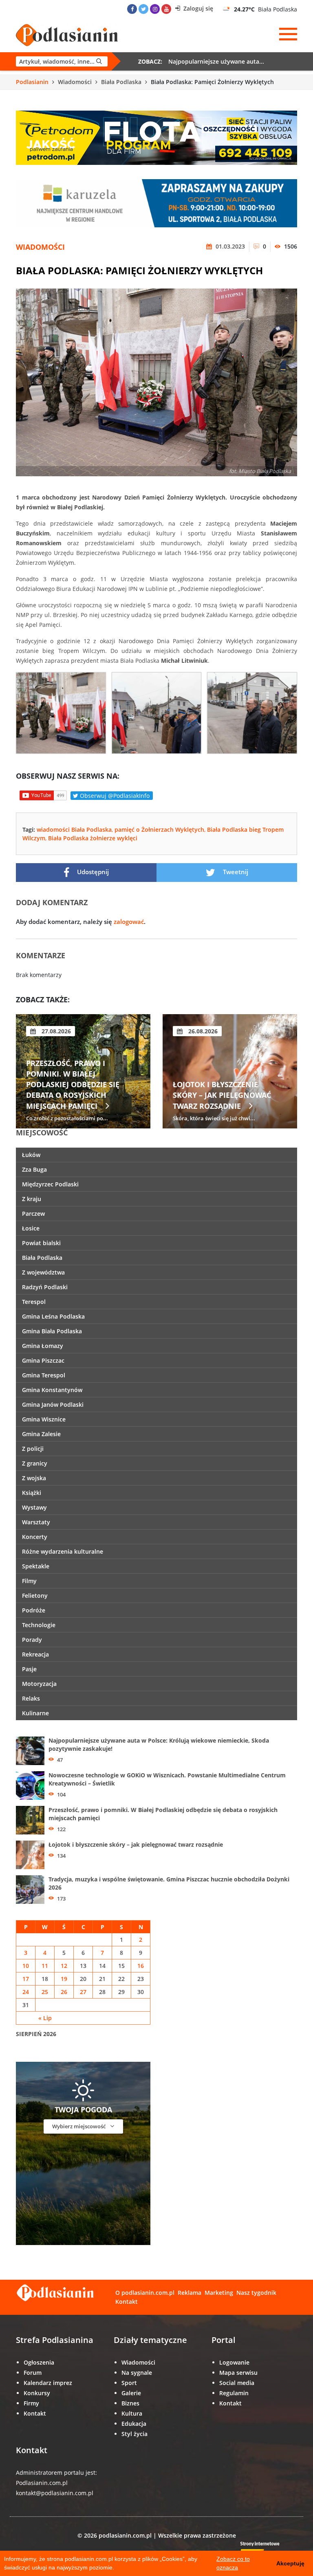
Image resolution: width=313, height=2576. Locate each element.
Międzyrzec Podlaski (50, 1184)
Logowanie (234, 2362)
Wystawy (34, 1507)
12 (64, 1966)
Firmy (31, 2403)
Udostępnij (92, 872)
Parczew (33, 1214)
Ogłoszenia (39, 2362)
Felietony (35, 1596)
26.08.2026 (55, 1031)
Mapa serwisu (238, 2373)
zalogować (129, 922)
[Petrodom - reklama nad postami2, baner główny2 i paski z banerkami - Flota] (156, 137)
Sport (129, 2383)
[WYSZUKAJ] (62, 61)
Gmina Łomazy (43, 1346)
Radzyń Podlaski (45, 1287)
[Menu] (288, 34)
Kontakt (127, 2302)
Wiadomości (75, 82)
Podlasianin (32, 82)
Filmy (29, 1581)
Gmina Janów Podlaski (53, 1405)
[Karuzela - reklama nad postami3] (156, 203)
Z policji (33, 1449)
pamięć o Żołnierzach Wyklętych (159, 829)
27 (83, 1992)
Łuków (31, 1155)
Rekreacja (35, 1654)
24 (26, 1992)
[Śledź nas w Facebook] (132, 9)
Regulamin (234, 2393)
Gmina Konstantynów (52, 1390)
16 (141, 1966)
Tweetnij (235, 872)
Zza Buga (34, 1169)
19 (64, 1979)
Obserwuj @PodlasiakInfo (114, 796)
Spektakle (36, 1566)
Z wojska (34, 1478)
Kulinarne (35, 1713)
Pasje (29, 1669)
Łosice (31, 1228)
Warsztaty (36, 1522)
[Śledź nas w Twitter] (143, 9)
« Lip (45, 2018)
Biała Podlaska (121, 82)
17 (26, 1979)
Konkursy (37, 2393)
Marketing (219, 2293)
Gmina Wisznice (44, 1419)
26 (64, 1992)
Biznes (130, 2403)
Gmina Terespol (44, 1375)
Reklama (190, 2293)
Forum (33, 2373)
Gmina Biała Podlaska (52, 1331)
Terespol (34, 1302)
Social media (237, 2383)
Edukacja (134, 2424)
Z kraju (32, 1199)
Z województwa (43, 1272)
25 (45, 1992)
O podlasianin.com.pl (145, 2293)
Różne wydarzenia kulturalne (63, 1551)
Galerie (131, 2393)
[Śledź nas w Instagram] (155, 9)
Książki (32, 1493)
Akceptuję (290, 2563)
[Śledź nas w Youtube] (166, 9)
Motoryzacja (39, 1684)
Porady (32, 1640)
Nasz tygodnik (256, 2293)
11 (45, 1966)
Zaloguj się (197, 8)
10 (26, 1966)
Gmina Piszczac (43, 1360)
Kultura (132, 2413)
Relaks (31, 1698)
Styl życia (134, 2434)
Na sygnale (137, 2373)
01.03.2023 (229, 246)
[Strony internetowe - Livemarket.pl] (267, 2550)
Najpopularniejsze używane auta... (216, 61)
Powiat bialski (41, 1243)
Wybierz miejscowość (79, 2126)
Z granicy (35, 1463)
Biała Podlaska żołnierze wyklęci (93, 838)
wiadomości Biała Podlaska (74, 829)
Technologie (39, 1625)
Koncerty (35, 1537)
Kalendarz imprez (48, 2383)
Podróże (34, 1610)
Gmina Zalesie (41, 1434)
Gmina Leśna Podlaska (53, 1316)
